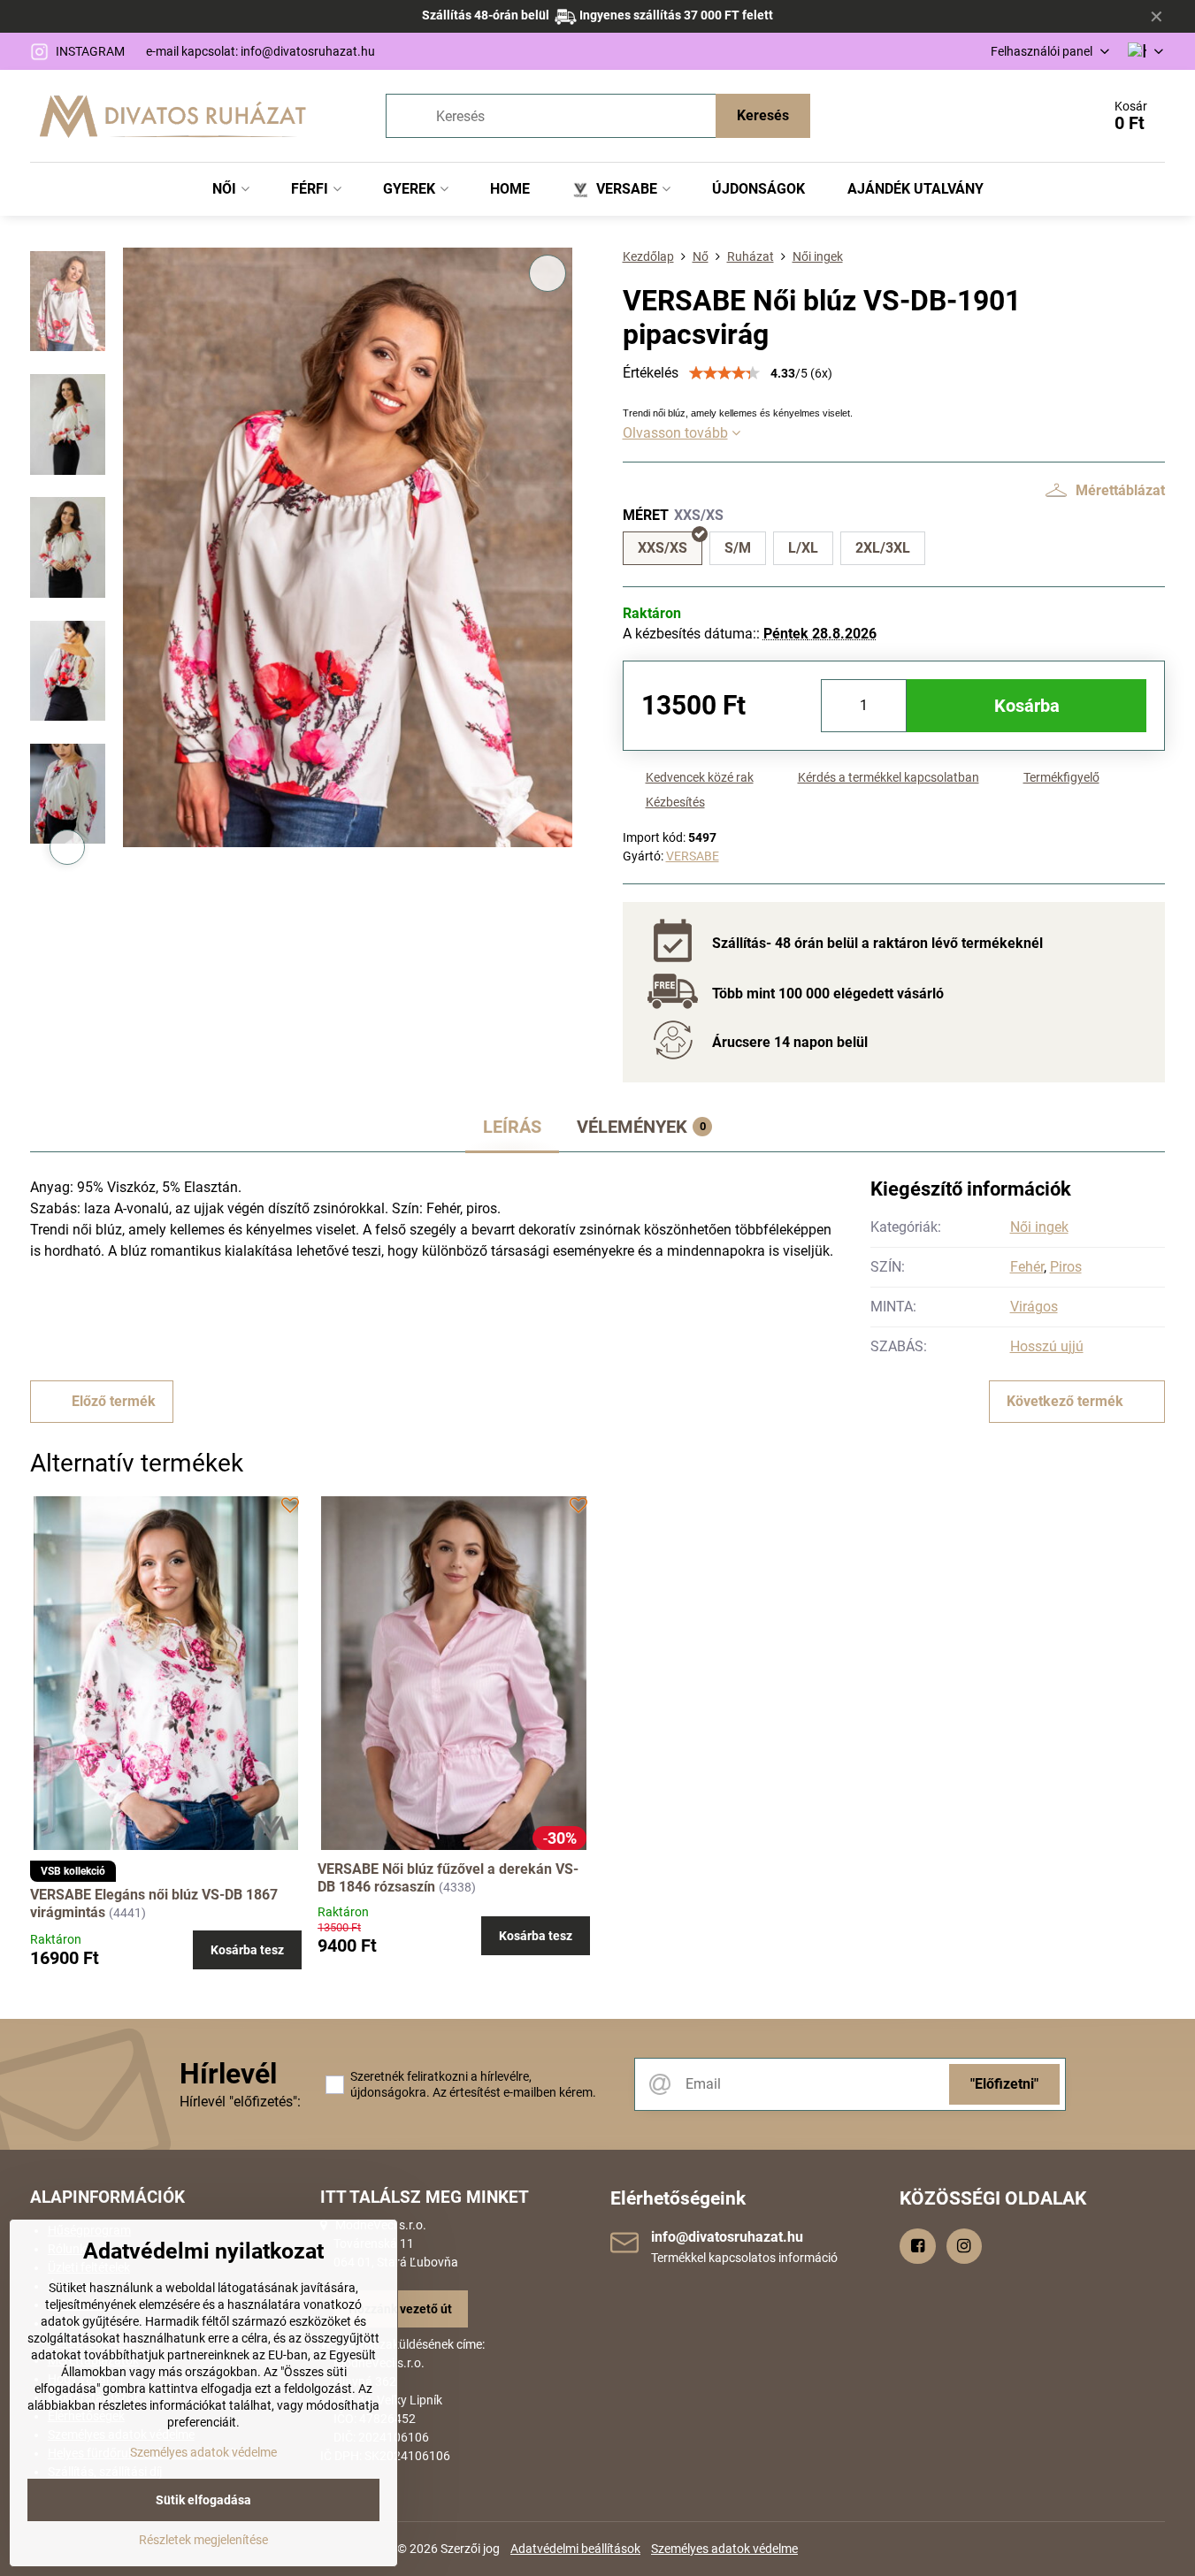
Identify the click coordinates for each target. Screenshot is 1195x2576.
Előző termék (114, 1401)
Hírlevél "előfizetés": (240, 2102)
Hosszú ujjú (1047, 1346)
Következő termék (1065, 1401)
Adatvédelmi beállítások (575, 2549)
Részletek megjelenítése (203, 2540)
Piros (1066, 1267)
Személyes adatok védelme (724, 2549)
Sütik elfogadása (203, 2500)
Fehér (1027, 1267)
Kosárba (1027, 706)
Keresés (763, 115)
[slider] (724, 373)
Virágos (1034, 1307)
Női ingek (1039, 1227)
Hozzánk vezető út (400, 2309)
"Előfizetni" (1004, 2084)
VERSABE (693, 856)
